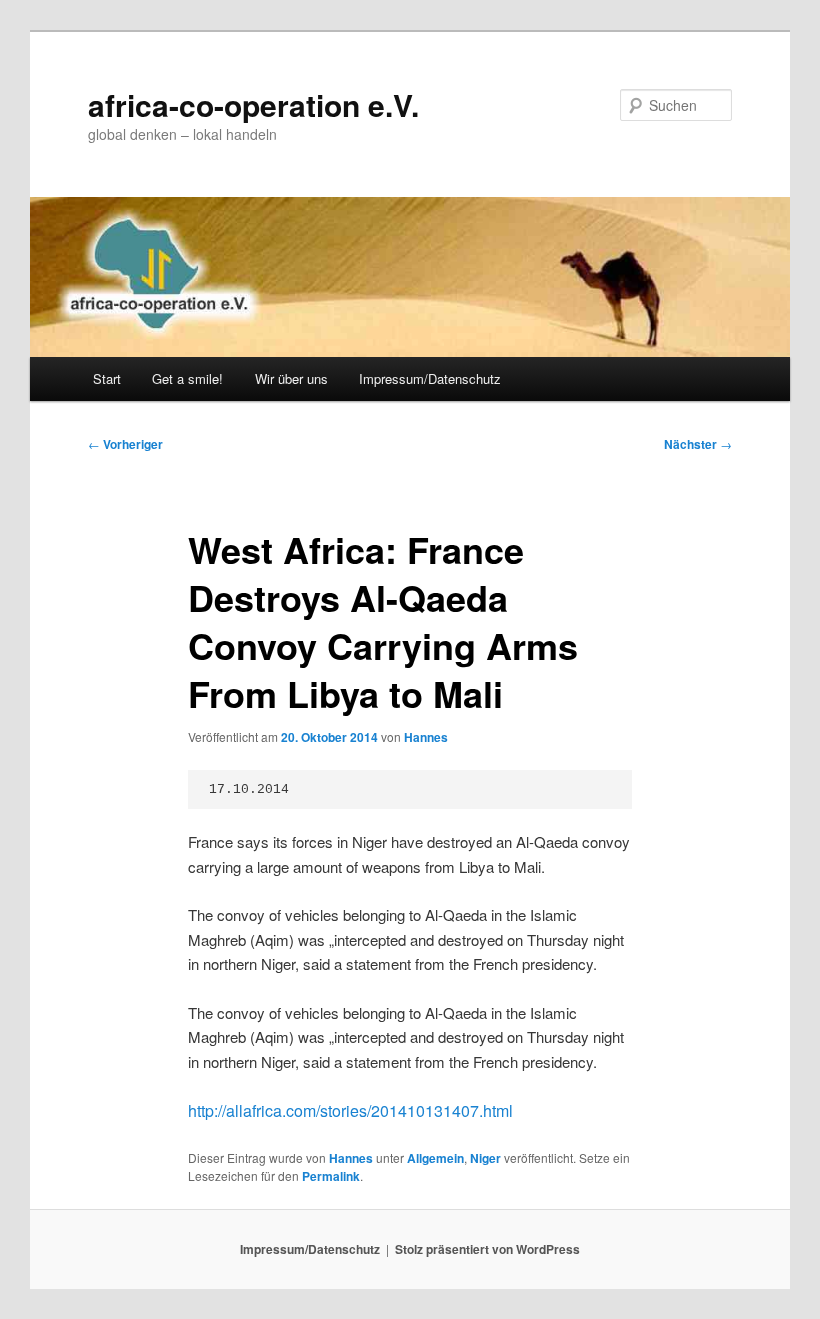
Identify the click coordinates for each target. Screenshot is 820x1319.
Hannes (426, 737)
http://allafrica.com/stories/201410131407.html (350, 1110)
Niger (485, 1158)
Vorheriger (125, 444)
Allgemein (435, 1158)
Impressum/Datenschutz (430, 378)
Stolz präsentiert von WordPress (487, 1249)
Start (107, 378)
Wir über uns (291, 378)
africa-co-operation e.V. (253, 104)
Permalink (331, 1176)
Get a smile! (187, 378)
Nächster (698, 444)
